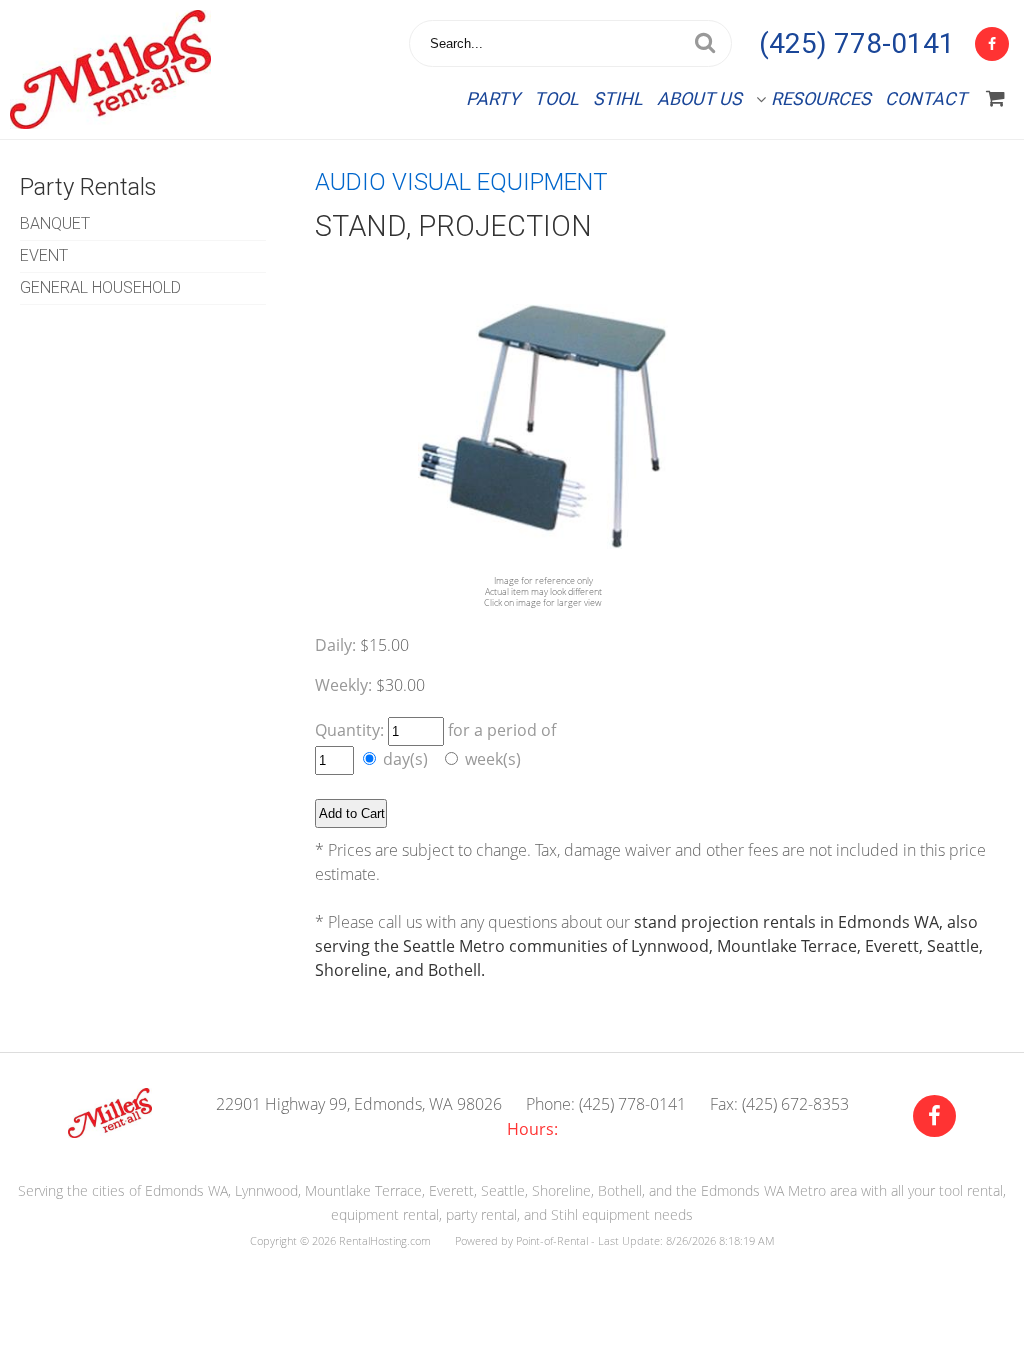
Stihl (618, 98)
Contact (926, 98)
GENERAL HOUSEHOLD (100, 287)
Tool (556, 98)
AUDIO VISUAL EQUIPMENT (461, 182)
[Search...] (705, 43)
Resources (821, 98)
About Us (699, 98)
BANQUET (55, 223)
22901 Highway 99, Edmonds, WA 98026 (359, 1104)
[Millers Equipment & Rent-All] (110, 1132)
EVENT (44, 255)
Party (493, 98)
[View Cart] (995, 99)
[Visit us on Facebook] (934, 1116)
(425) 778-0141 (857, 43)
